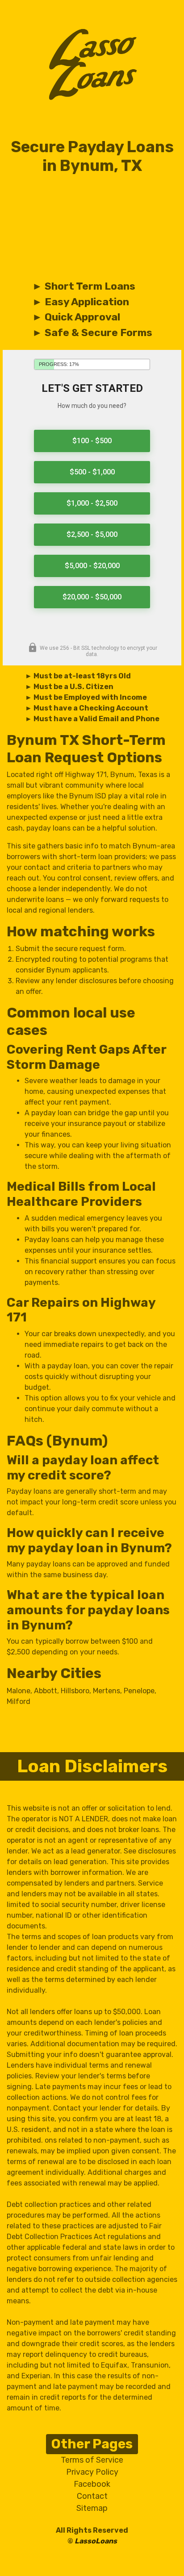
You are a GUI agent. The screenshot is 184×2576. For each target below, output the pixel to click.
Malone (19, 1691)
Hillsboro (75, 1691)
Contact (92, 2496)
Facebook (92, 2484)
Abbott (46, 1691)
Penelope (139, 1691)
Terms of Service (92, 2460)
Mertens (107, 1691)
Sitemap (92, 2508)
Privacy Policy (92, 2472)
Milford (19, 1701)
